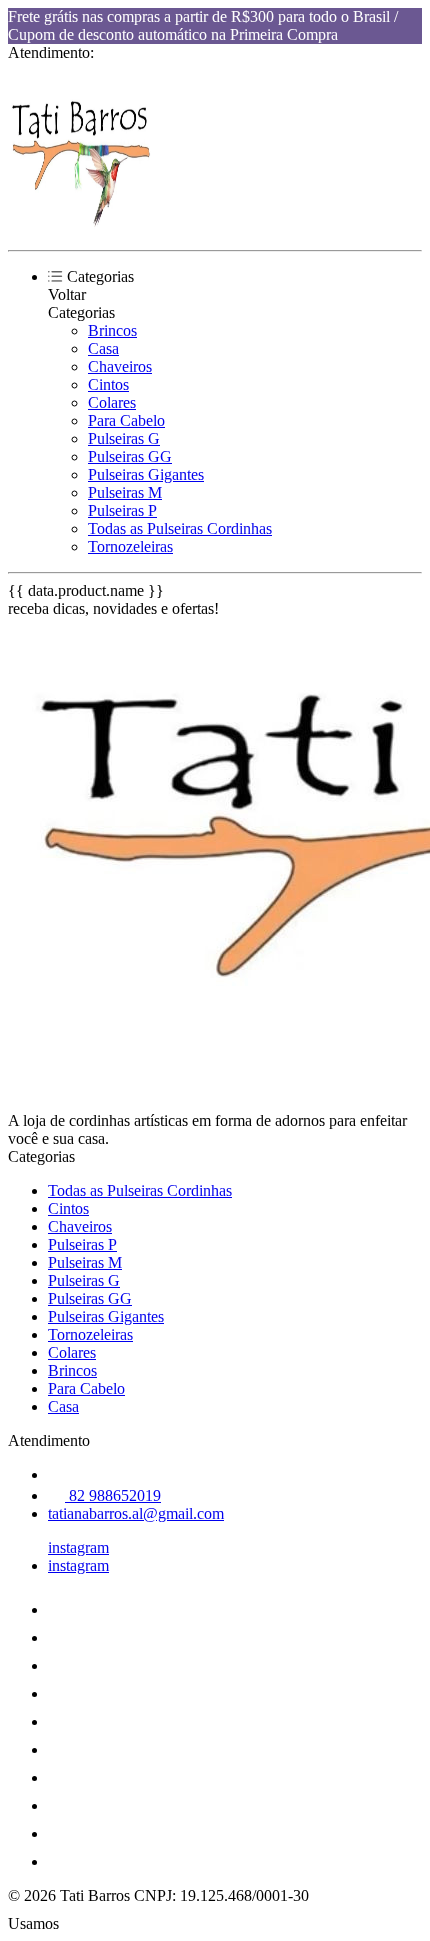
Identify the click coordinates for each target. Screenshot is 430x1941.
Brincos (112, 330)
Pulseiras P (122, 510)
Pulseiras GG (130, 456)
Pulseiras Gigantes (146, 474)
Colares (112, 402)
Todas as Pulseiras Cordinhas (180, 528)
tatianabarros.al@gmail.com (136, 1513)
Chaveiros (120, 366)
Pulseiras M (125, 492)
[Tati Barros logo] (83, 224)
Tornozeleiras (130, 546)
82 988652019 (113, 1495)
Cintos (108, 384)
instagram (78, 1547)
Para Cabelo (126, 420)
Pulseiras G (124, 438)
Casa (103, 348)
